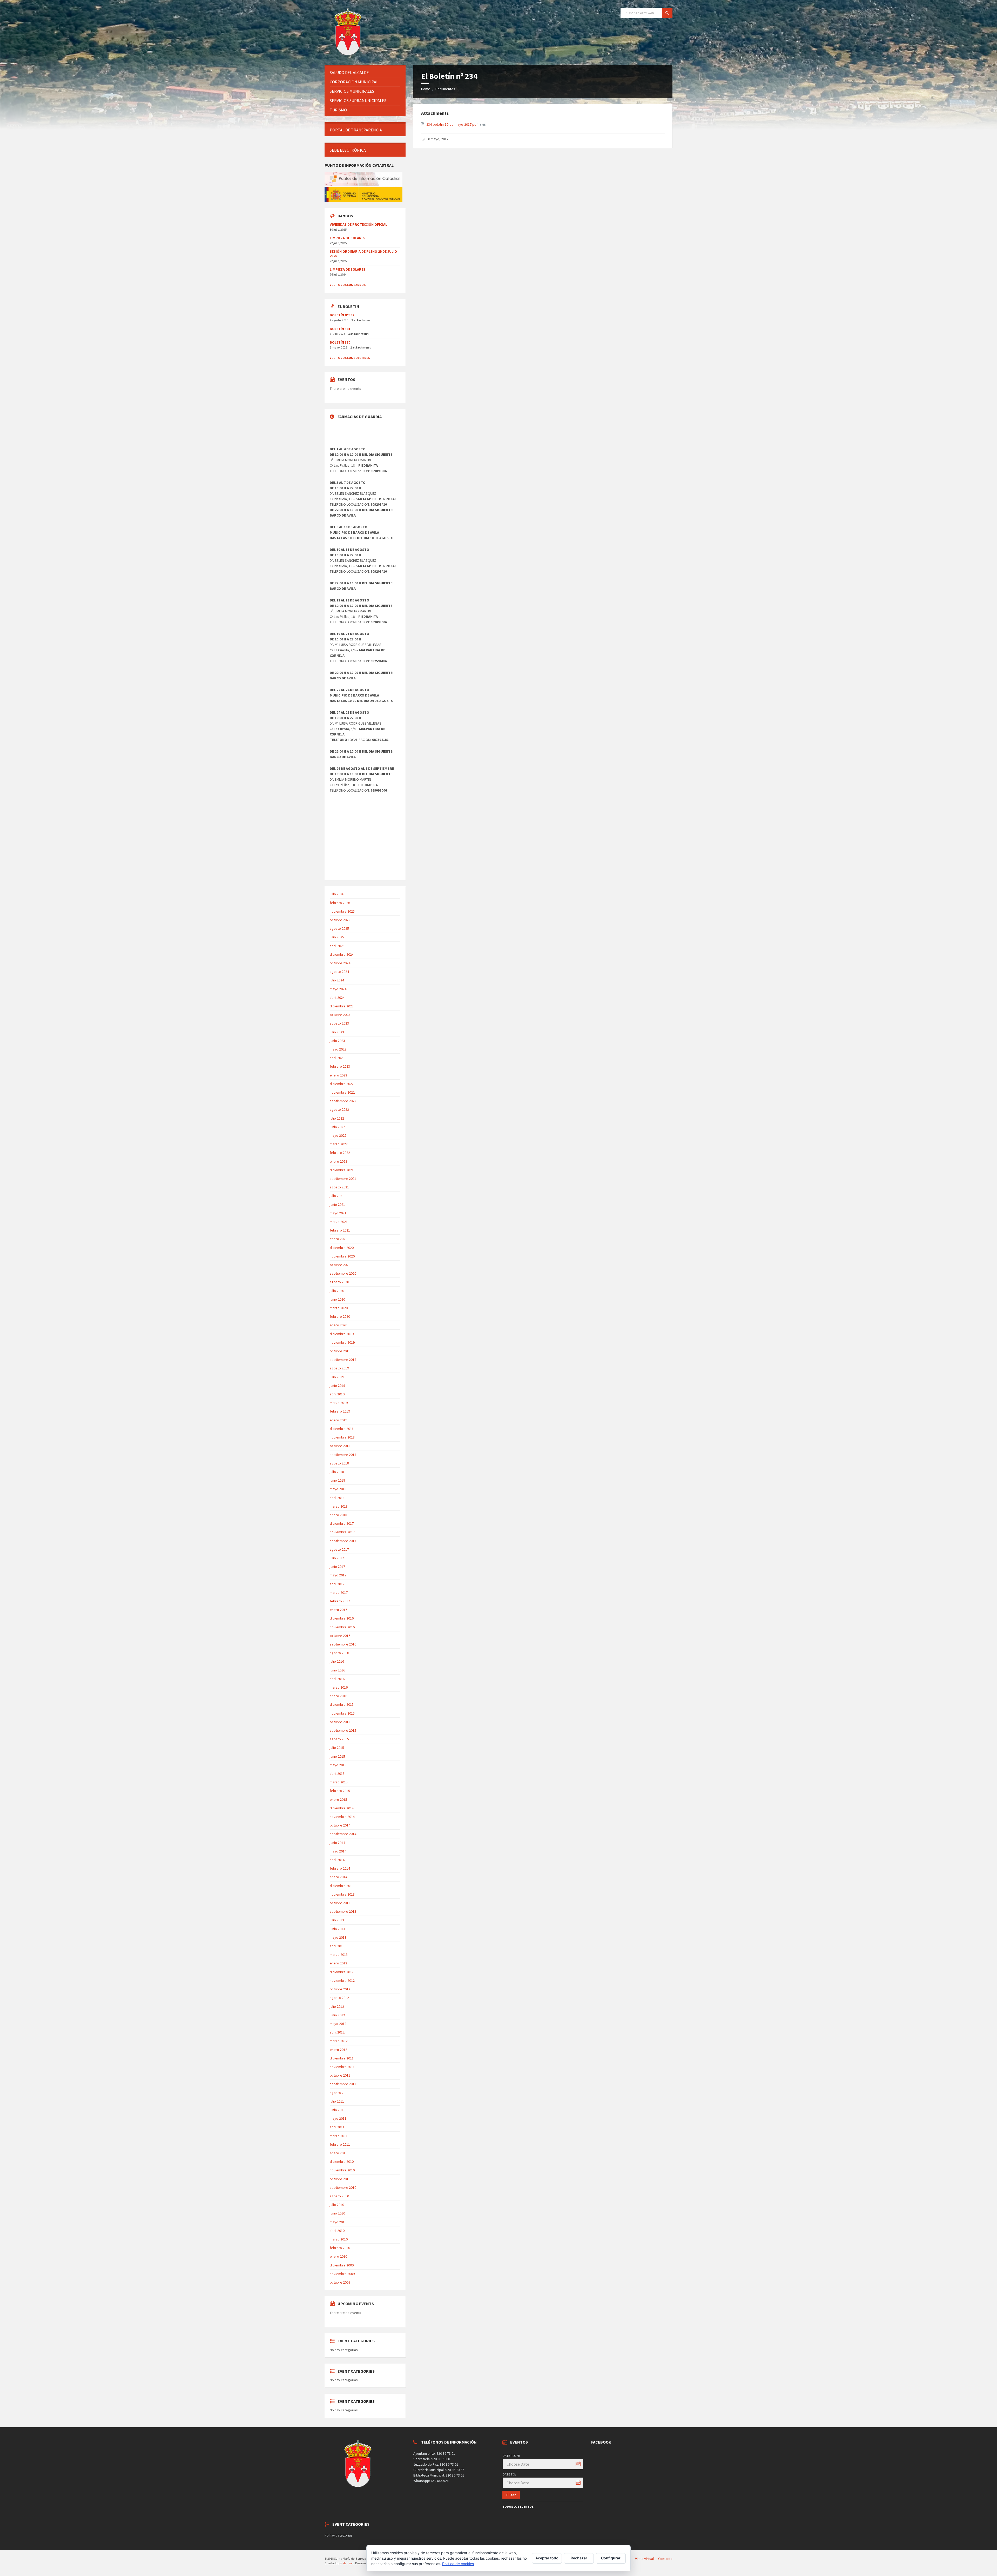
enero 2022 (338, 1161)
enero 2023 (338, 1075)
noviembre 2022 (342, 1092)
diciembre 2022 (342, 1084)
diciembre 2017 (342, 1523)
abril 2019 (337, 1394)
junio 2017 (337, 1567)
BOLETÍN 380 (340, 342)
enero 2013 (338, 1963)
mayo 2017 (338, 1575)
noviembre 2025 (342, 911)
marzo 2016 (339, 1687)
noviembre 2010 (342, 2170)
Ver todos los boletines (350, 358)
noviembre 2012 (342, 1980)
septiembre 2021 (343, 1179)
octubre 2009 (340, 2282)
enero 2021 (338, 1239)
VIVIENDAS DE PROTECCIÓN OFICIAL (358, 224)
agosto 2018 (339, 1463)
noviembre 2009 (342, 2274)
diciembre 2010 (342, 2162)
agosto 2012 (339, 1998)
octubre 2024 (340, 963)
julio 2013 (337, 1920)
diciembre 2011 (342, 2058)
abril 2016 (337, 1679)
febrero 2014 (340, 1868)
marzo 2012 (339, 2041)
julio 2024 (337, 980)
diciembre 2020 (342, 1248)
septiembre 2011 (343, 2084)
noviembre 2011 (342, 2067)
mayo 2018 (338, 1489)
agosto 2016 (339, 1653)
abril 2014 (337, 1860)
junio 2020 (337, 1299)
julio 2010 (337, 2205)
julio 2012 (337, 2006)
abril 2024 (337, 998)
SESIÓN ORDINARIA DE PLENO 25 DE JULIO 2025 (363, 254)
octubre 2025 (340, 920)
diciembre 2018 (342, 1429)
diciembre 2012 (342, 1972)
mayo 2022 (338, 1135)
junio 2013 (337, 1929)
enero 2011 (338, 2153)
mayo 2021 (338, 1213)
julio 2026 (337, 894)
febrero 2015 (340, 1791)
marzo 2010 (339, 2239)
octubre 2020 (340, 1265)
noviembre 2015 (342, 1713)
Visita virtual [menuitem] (644, 2559)
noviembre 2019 (342, 1342)
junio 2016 (337, 1670)
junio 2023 (337, 1041)
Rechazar (579, 2558)
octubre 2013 (340, 1903)
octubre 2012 (340, 1989)
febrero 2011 (340, 2144)
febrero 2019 (340, 1411)
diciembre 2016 (342, 1618)
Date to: (509, 2474)
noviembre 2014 (342, 1817)
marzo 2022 (339, 1144)
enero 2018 (338, 1515)
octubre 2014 (340, 1825)
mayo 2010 (338, 2222)
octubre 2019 (340, 1351)
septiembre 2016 (343, 1644)
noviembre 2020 (342, 1256)
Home (426, 89)
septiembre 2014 (343, 1834)
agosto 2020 (339, 1282)
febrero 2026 (340, 903)
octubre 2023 (340, 1015)
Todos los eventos (518, 2507)
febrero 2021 (340, 1230)
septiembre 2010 (343, 2187)
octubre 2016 (340, 1636)
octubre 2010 (340, 2179)
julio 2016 (337, 1661)
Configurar (611, 2558)
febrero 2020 (340, 1316)
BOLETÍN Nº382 (342, 315)
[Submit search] (667, 13)
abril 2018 (337, 1498)
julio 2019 (337, 1377)
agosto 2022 (339, 1109)
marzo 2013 (339, 1955)
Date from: (511, 2456)
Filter (511, 2495)
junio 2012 (337, 2015)
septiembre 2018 (343, 1455)
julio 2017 (337, 1558)
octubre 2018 (340, 1446)
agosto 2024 (339, 972)
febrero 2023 (340, 1066)
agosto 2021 (339, 1187)
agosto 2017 (339, 1549)
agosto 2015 (339, 1739)
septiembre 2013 (343, 1911)
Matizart (348, 2563)
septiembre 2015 (343, 1730)
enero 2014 (338, 1877)
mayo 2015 (338, 1765)
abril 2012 (337, 2032)
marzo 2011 (339, 2136)
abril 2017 (337, 1584)
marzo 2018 (339, 1506)
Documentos (445, 89)
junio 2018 (337, 1480)
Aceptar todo (547, 2558)
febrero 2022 (340, 1153)
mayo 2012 (338, 2024)
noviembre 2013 (342, 1894)
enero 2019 (338, 1420)
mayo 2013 (338, 1937)
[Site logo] (349, 55)
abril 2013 (337, 1946)
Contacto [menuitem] (665, 2559)
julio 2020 (337, 1291)
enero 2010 (338, 2256)
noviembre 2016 (342, 1627)
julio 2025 (337, 937)
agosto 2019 (339, 1368)
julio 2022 (337, 1118)
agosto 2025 (339, 928)
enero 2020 (338, 1325)
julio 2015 (337, 1748)
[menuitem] (365, 73)
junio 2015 (337, 1756)
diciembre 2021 (342, 1170)
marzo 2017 (339, 1593)
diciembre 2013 (342, 1886)
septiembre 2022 (343, 1101)
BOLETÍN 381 (340, 329)
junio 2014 (337, 1843)
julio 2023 (337, 1032)
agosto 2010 (339, 2196)
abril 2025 (337, 946)
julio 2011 (337, 2101)
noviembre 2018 (342, 1437)
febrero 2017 (340, 1601)
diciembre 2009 (342, 2265)
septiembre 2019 (343, 1360)
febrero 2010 (340, 2248)
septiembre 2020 (343, 1273)
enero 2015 (338, 1799)
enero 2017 (338, 1610)
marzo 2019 (339, 1403)
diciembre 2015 (342, 1704)
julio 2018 (337, 1472)
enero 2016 (338, 1696)
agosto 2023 (339, 1023)
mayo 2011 (338, 2118)
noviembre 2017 (342, 1532)
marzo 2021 (339, 1222)
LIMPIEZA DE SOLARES (348, 238)
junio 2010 (337, 2213)
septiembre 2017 (343, 1541)
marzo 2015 (339, 1782)
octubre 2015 (340, 1722)
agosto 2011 (339, 2093)
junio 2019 (337, 1386)
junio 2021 (337, 1205)
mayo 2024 (338, 989)
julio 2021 (337, 1196)
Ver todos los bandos (348, 285)
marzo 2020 (339, 1308)
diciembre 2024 (342, 954)
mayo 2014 (338, 1851)
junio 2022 (337, 1127)
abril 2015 (337, 1774)
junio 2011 (337, 2110)
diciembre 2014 (342, 1808)
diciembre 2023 (342, 1006)
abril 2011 (337, 2127)
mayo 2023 (338, 1049)
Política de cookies (458, 2564)
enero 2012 (338, 2050)
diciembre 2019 (342, 1334)
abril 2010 (337, 2231)
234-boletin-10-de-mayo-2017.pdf (452, 124)
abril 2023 (337, 1058)
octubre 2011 (340, 2075)
